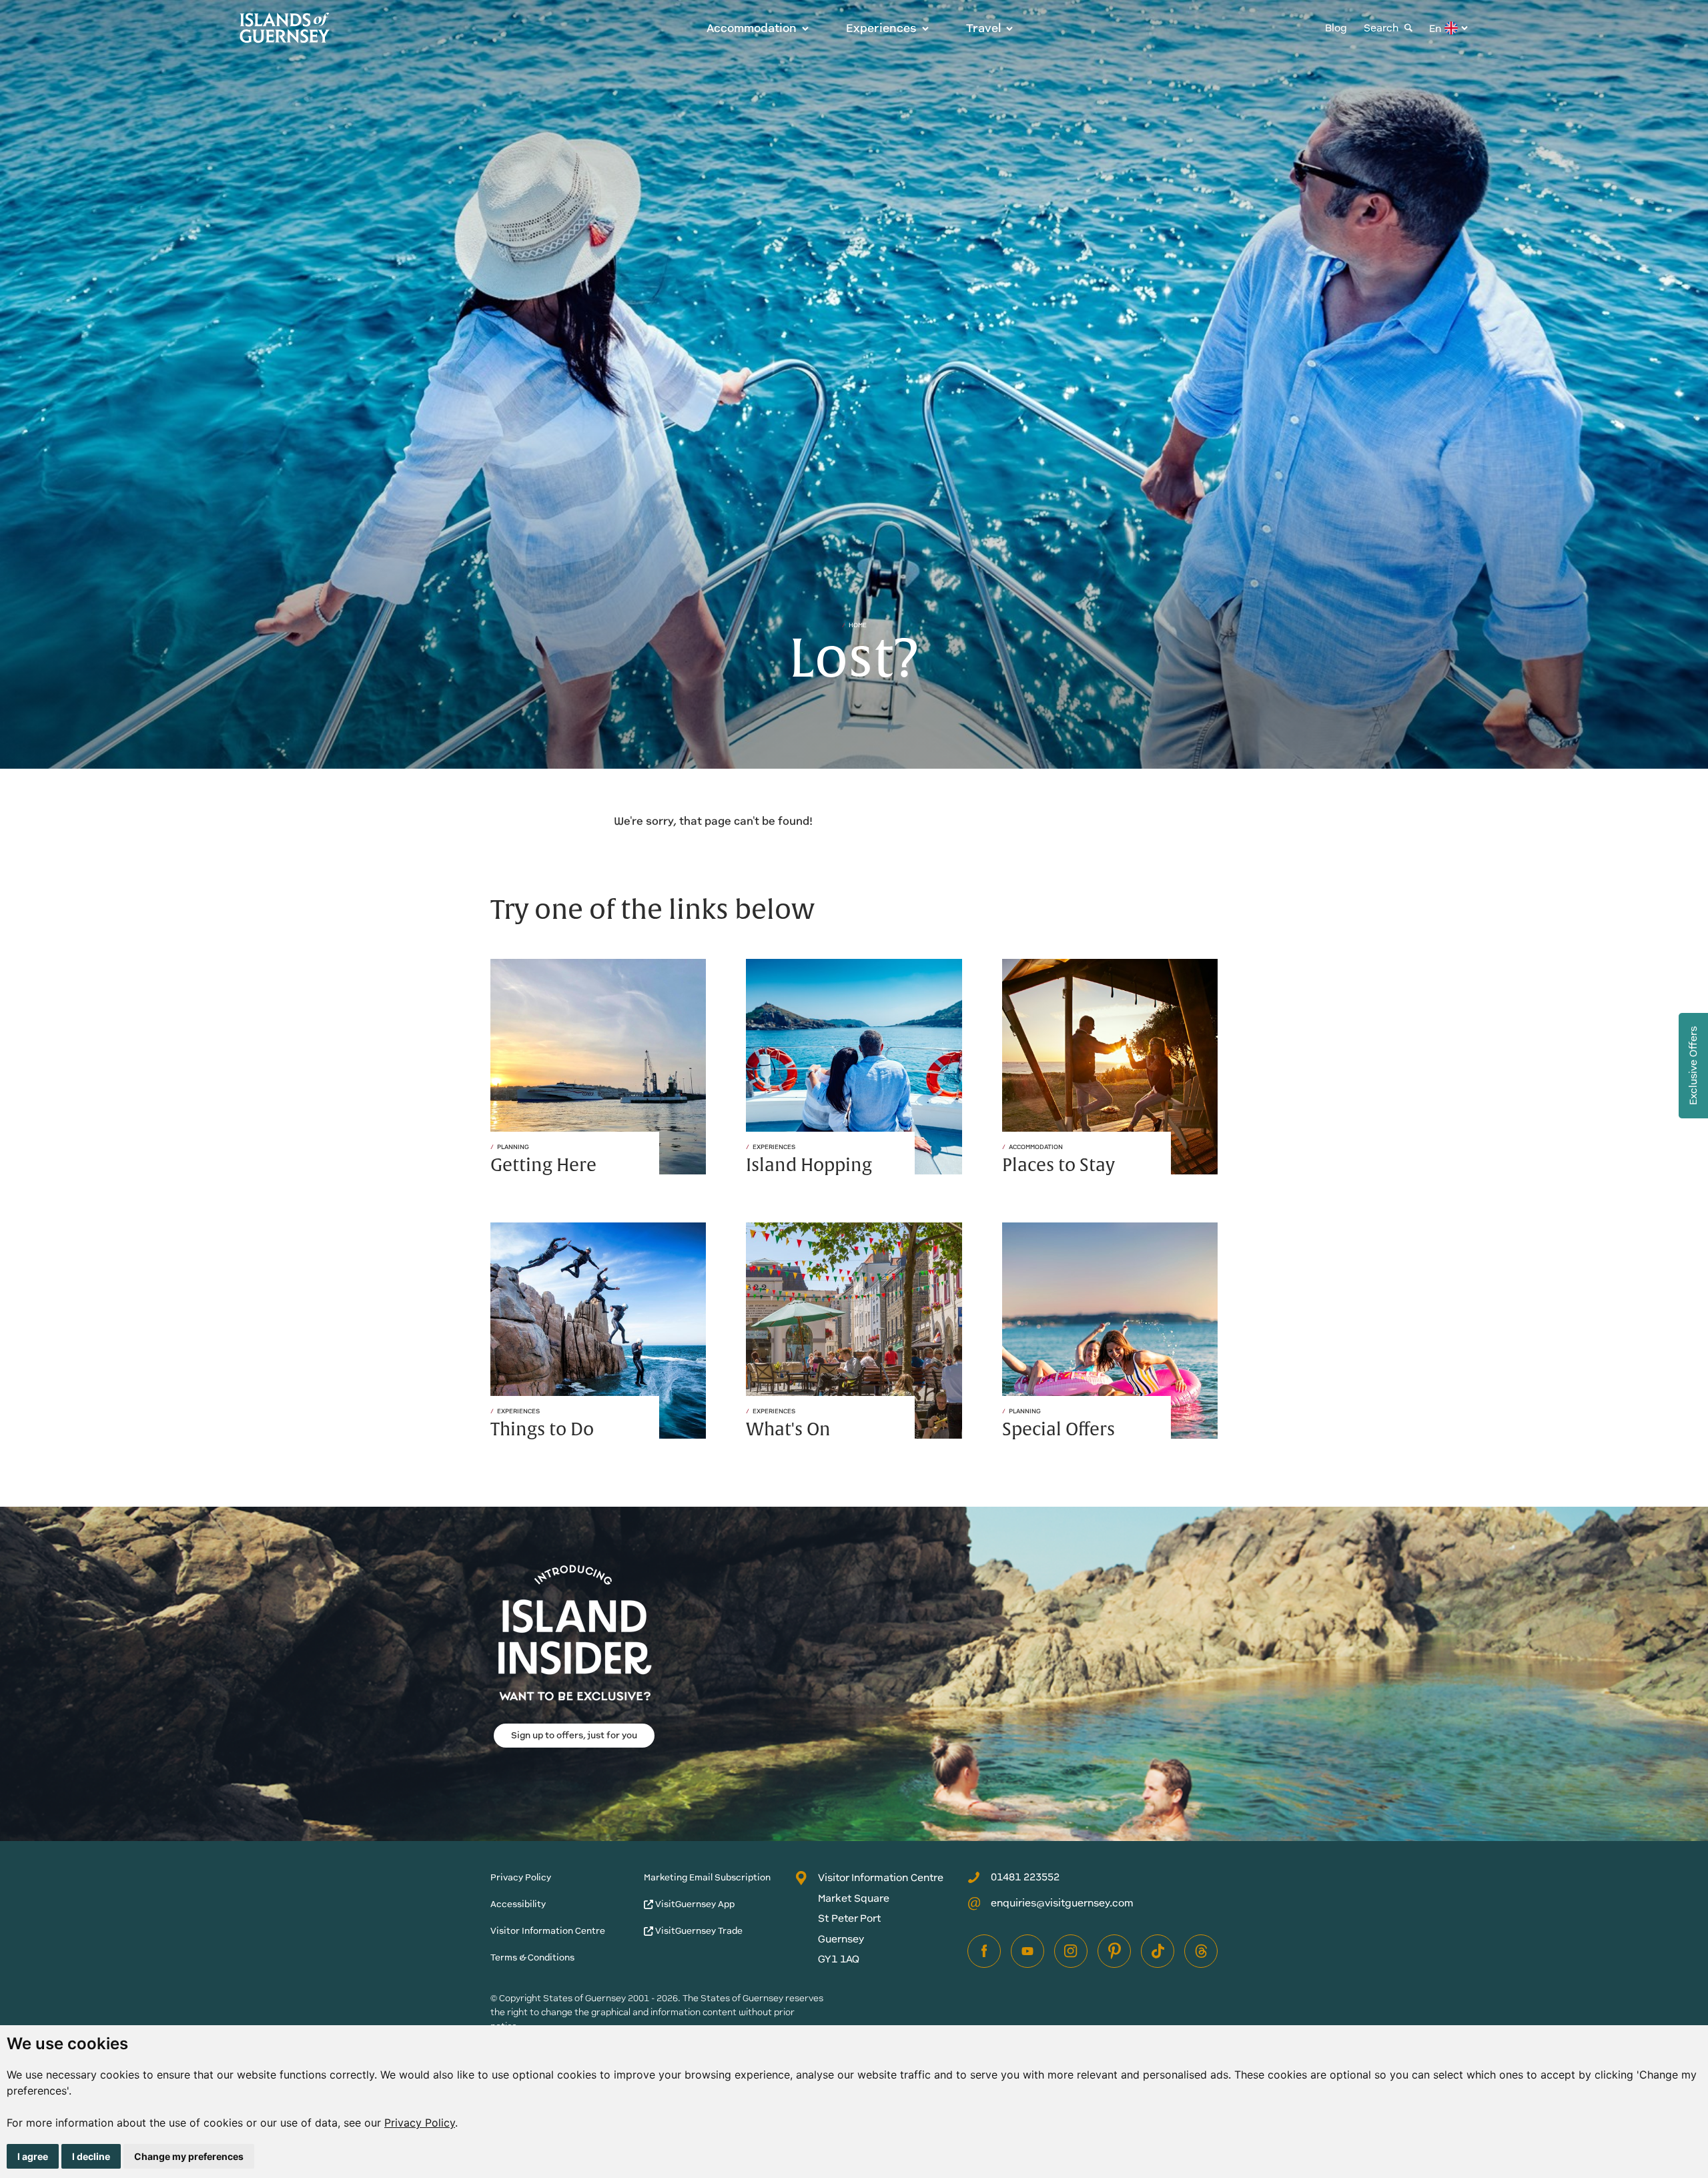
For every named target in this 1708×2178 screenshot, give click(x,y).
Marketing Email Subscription (707, 1877)
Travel (983, 28)
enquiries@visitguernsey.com (1062, 1903)
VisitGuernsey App (694, 1904)
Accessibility (518, 1904)
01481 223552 (1025, 1877)
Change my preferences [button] (189, 2156)
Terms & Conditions (532, 1957)
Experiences (881, 28)
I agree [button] (33, 2156)
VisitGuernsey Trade (698, 1931)
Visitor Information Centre (548, 1931)
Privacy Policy (420, 2123)
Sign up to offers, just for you (574, 1735)
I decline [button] (91, 2156)
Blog (1336, 28)
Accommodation (752, 28)
